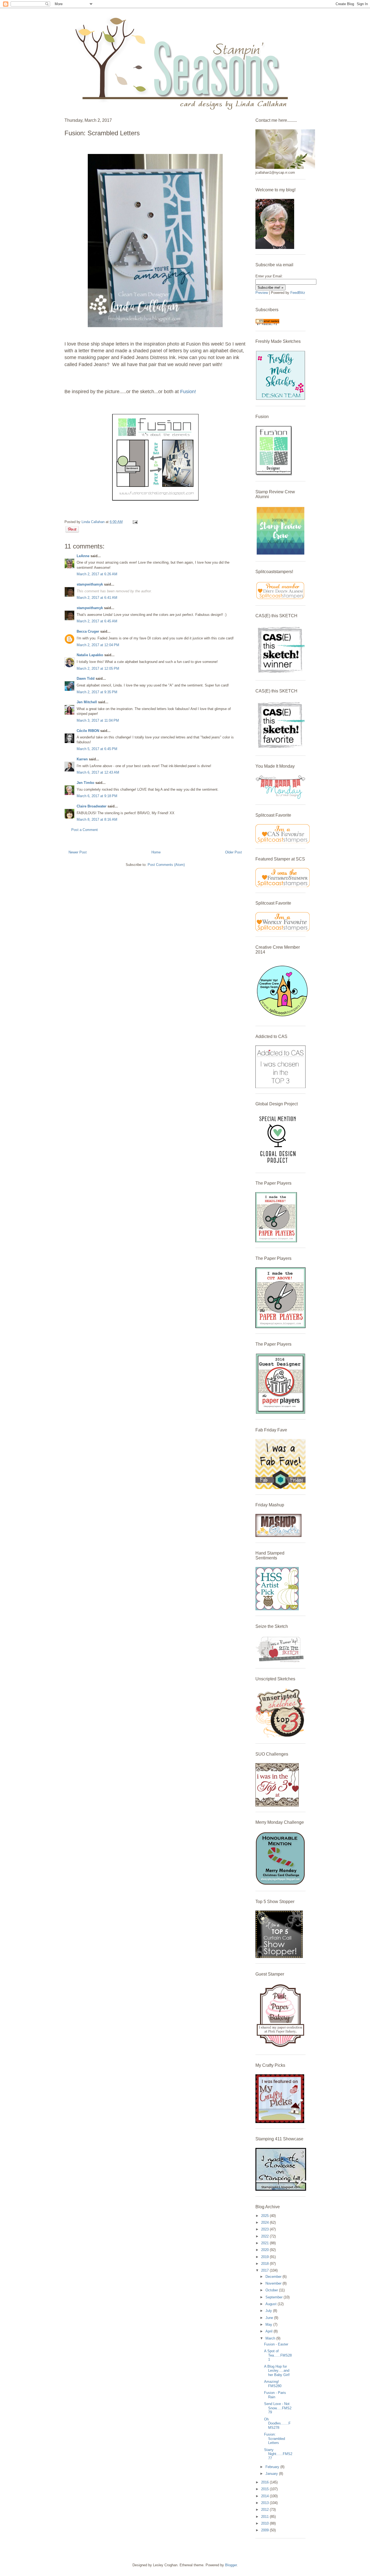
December (274, 2277)
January (272, 2474)
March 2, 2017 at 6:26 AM (97, 574)
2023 (265, 2229)
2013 (265, 2503)
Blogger (231, 2565)
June (270, 2318)
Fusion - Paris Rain (275, 2395)
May (269, 2324)
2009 (265, 2530)
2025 (265, 2216)
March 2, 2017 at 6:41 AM (97, 598)
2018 (265, 2264)
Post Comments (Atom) (166, 865)
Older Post (233, 852)
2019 (265, 2257)
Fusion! (188, 392)
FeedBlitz (298, 293)
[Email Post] (134, 522)
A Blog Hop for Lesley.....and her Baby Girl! (277, 2371)
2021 (265, 2243)
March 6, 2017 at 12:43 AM (98, 772)
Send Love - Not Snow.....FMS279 (278, 2408)
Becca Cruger (88, 631)
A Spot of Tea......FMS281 (278, 2355)
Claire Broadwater (92, 806)
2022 (265, 2236)
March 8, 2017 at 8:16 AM (97, 819)
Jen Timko (85, 783)
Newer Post (78, 852)
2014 (265, 2496)
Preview (262, 293)
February (273, 2467)
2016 (265, 2482)
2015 (265, 2489)
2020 (265, 2250)
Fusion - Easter (276, 2344)
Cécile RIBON (88, 731)
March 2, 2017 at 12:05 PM (98, 668)
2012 (265, 2510)
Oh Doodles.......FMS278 (277, 2423)
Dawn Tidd (86, 678)
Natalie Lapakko (90, 655)
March (271, 2338)
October (272, 2290)
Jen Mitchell (87, 702)
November (274, 2283)
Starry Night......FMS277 (278, 2454)
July (269, 2311)
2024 (265, 2222)
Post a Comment (85, 830)
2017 (265, 2270)
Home (156, 852)
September (275, 2297)
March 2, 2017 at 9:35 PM (97, 692)
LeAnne (83, 556)
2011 (265, 2517)
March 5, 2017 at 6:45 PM (97, 749)
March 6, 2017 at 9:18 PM (97, 796)
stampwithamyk (90, 584)
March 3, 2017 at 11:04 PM (98, 720)
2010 (265, 2523)
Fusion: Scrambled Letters (275, 2439)
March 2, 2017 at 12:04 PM (98, 645)
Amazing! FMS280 (273, 2384)
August (272, 2304)
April (270, 2331)
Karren (82, 759)
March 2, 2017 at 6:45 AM (97, 621)
